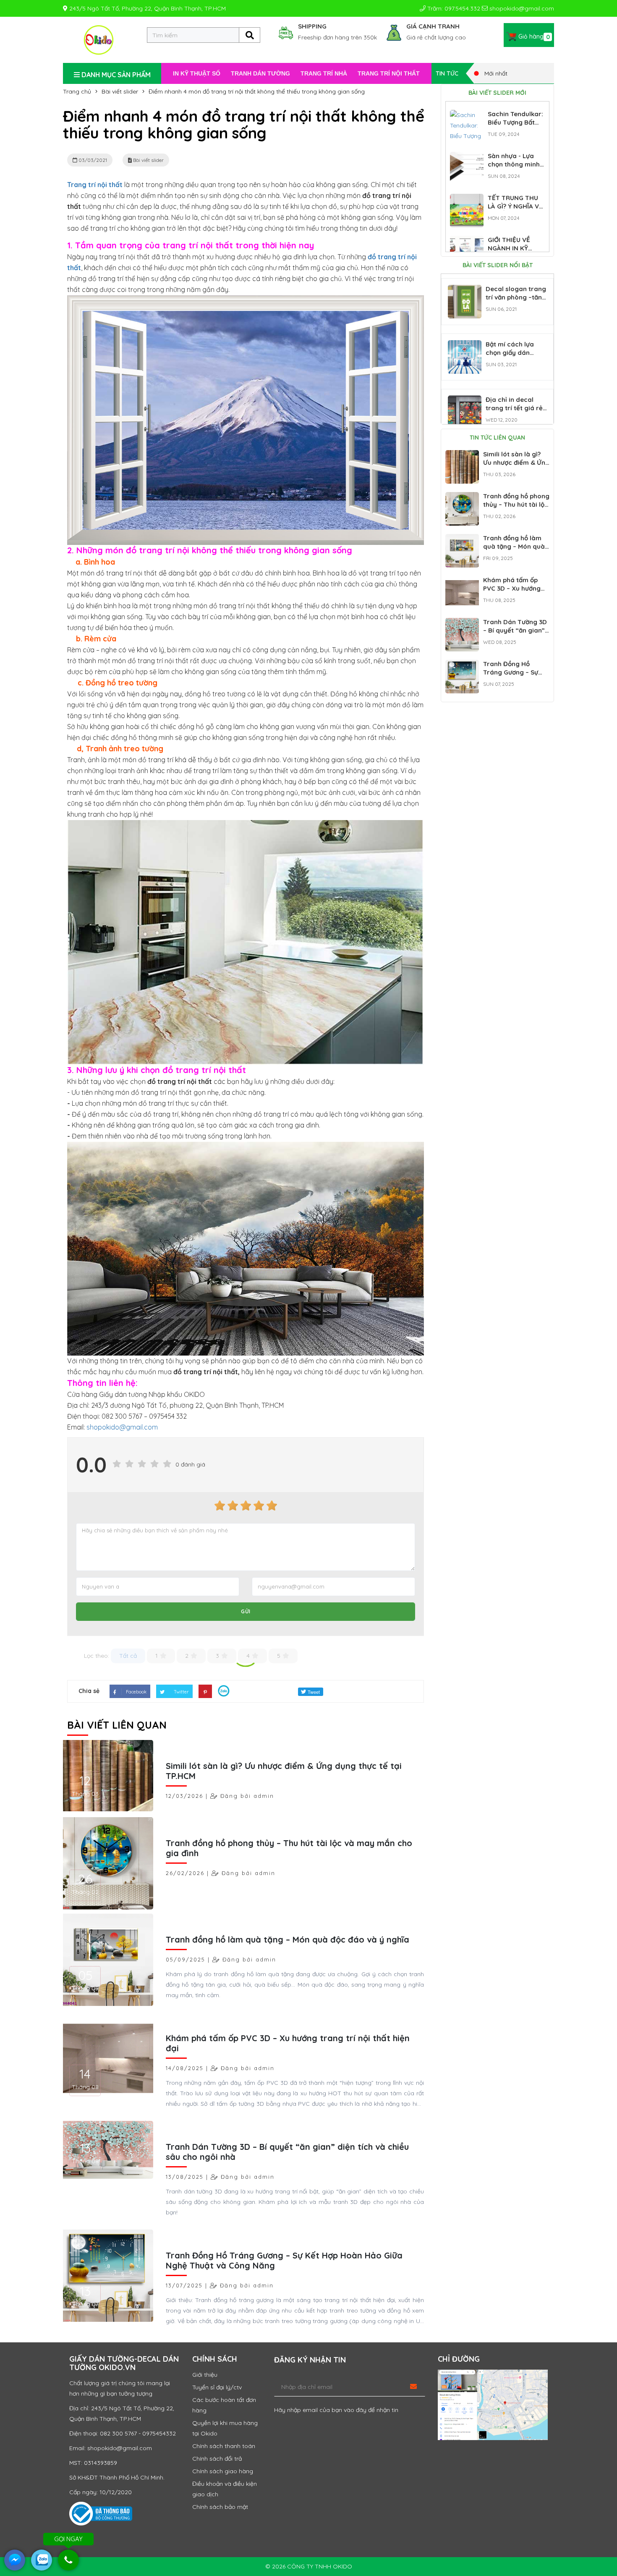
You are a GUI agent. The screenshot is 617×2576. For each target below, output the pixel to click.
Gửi (246, 1611)
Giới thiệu (205, 2375)
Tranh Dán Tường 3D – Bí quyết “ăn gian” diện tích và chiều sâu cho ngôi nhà (287, 2152)
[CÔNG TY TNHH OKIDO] (99, 39)
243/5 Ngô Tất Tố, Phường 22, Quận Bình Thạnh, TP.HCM (147, 8)
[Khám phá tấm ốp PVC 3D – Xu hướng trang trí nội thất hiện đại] (462, 581)
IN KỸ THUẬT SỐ (197, 73)
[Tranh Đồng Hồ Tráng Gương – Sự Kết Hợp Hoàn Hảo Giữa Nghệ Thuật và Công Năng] (462, 665)
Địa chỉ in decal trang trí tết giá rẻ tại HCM (514, 408)
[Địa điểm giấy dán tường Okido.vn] (493, 2405)
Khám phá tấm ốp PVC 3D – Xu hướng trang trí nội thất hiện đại (288, 2043)
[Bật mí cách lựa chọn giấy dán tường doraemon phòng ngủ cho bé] (465, 345)
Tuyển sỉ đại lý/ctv (217, 2387)
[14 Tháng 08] (107, 2058)
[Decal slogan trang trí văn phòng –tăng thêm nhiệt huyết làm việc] (465, 290)
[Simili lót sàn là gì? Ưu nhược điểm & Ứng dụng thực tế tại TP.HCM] (462, 455)
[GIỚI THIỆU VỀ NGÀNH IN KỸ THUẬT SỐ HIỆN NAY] (467, 241)
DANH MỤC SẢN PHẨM (115, 75)
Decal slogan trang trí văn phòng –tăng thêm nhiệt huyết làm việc (516, 301)
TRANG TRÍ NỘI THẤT (389, 73)
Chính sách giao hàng (223, 2471)
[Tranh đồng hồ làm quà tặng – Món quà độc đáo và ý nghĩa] (462, 539)
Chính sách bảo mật (220, 2507)
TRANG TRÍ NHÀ (324, 73)
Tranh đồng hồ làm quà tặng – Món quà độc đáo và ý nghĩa (288, 1939)
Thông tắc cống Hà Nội (225, 814)
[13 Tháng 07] (107, 2275)
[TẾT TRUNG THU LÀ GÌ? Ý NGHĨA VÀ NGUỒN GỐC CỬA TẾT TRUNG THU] (467, 199)
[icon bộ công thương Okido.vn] (101, 2513)
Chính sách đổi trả (217, 2459)
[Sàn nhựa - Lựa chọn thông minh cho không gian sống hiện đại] (467, 157)
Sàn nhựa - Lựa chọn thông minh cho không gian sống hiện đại (514, 168)
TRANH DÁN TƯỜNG (260, 73)
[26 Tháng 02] (107, 1863)
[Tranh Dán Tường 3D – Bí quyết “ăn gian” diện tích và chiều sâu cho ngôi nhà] (462, 623)
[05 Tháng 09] (107, 1959)
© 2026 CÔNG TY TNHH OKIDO (309, 2566)
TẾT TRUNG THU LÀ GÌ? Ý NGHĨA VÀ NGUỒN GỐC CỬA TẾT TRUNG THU (515, 210)
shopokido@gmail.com (521, 8)
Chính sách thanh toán (224, 2446)
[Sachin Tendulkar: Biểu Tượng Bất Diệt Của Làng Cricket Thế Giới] (467, 115)
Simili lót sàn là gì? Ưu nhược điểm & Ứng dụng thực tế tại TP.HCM (284, 1771)
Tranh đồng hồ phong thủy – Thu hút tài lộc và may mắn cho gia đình (289, 1848)
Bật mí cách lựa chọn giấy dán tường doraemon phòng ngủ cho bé (514, 357)
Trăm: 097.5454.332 (453, 8)
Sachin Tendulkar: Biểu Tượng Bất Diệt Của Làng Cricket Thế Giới (515, 126)
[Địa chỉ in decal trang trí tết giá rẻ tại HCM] (465, 401)
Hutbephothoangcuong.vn (317, 814)
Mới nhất (495, 73)
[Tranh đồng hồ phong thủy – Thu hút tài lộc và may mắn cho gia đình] (462, 497)
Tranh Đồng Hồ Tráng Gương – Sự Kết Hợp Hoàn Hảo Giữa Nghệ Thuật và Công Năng (284, 2260)
